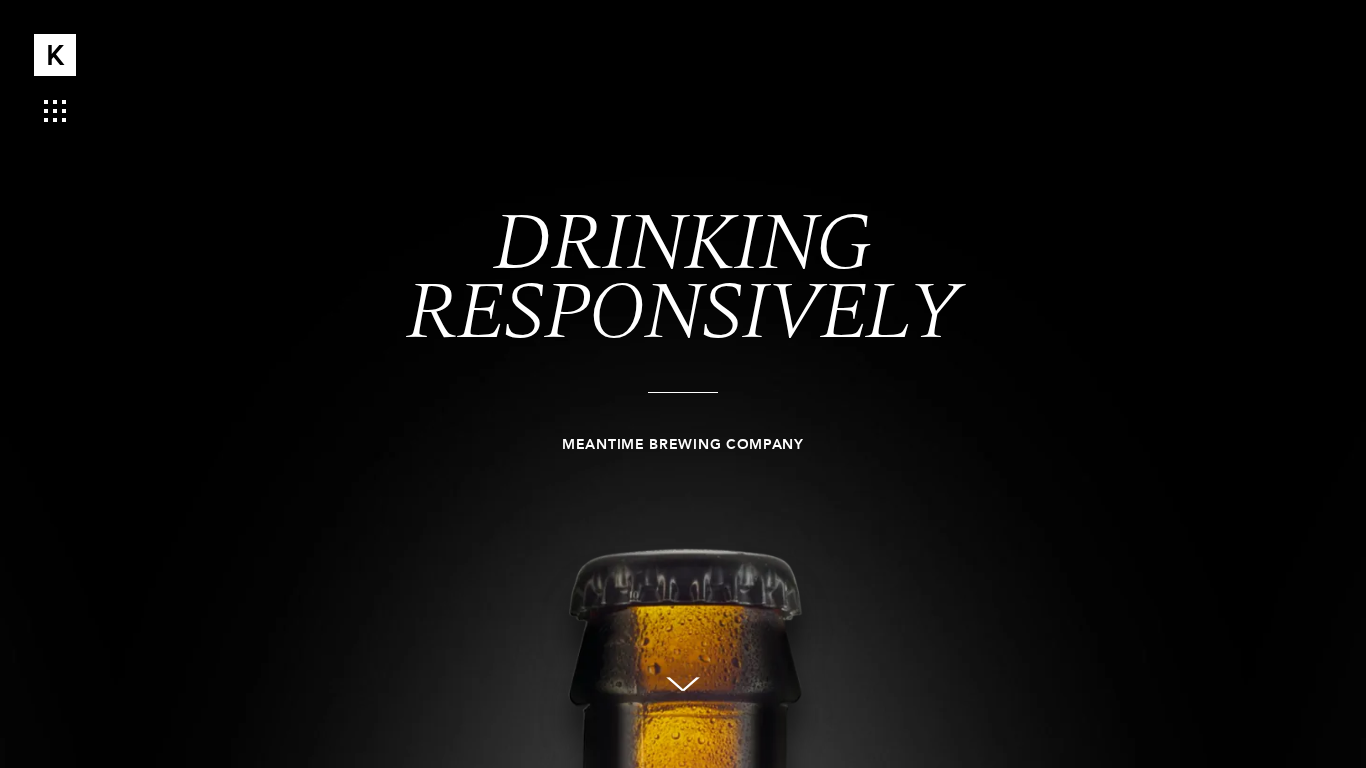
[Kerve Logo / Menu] (55, 55)
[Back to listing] (55, 108)
